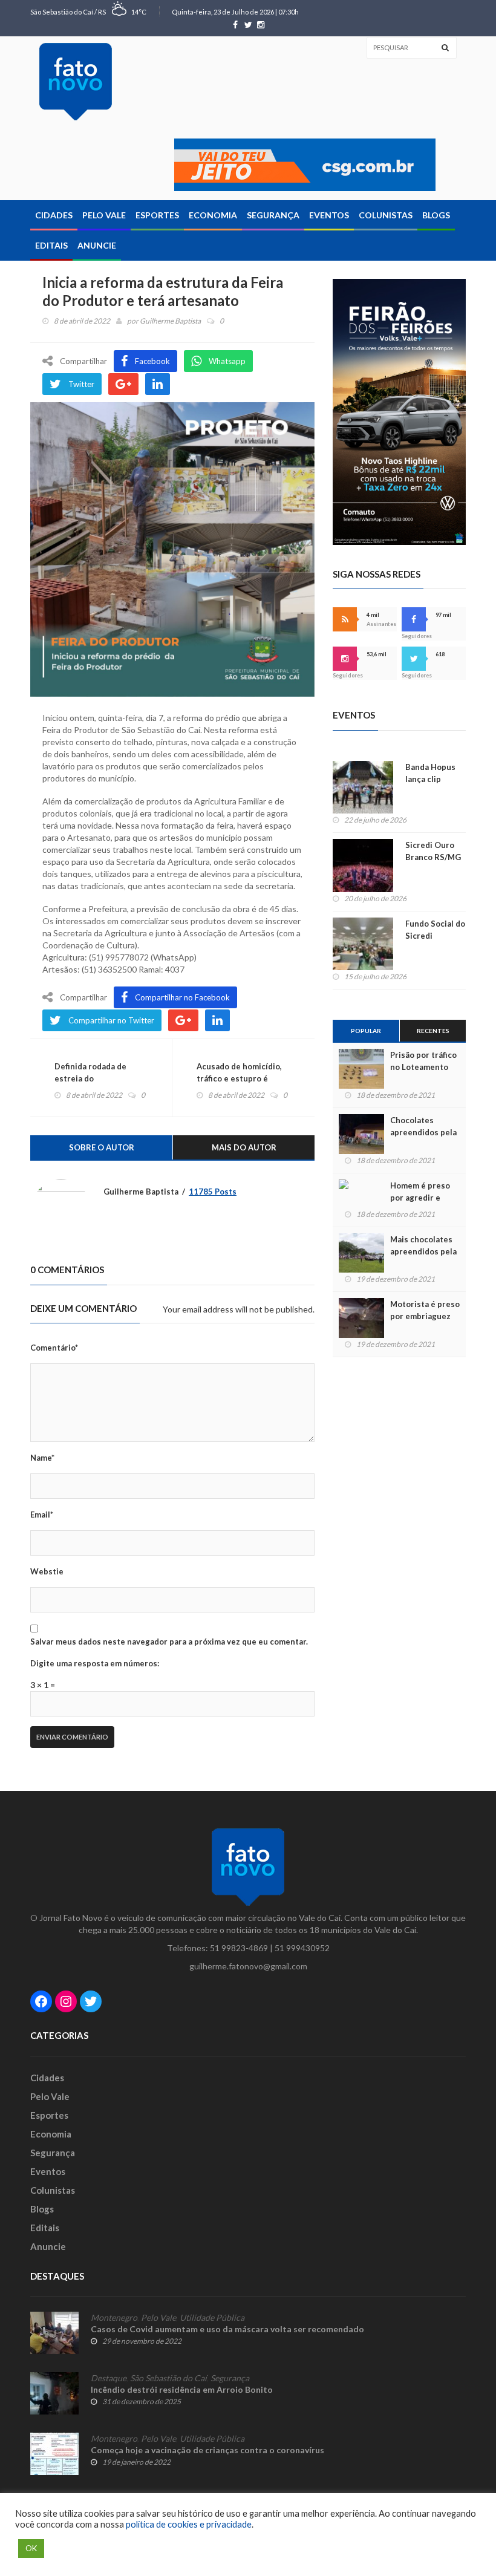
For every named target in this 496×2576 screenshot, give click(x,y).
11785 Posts (213, 1192)
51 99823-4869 (239, 1948)
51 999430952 (302, 1948)
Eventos (329, 215)
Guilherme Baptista (170, 321)
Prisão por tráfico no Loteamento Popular (423, 1067)
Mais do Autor (244, 1147)
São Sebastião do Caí (168, 2378)
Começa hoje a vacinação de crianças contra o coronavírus (207, 2450)
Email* (42, 1515)
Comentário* (54, 1348)
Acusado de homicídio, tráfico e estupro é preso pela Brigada (239, 1078)
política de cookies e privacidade (189, 2524)
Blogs (436, 215)
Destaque (109, 2378)
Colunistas (386, 215)
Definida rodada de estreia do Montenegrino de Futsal (101, 1078)
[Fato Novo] (76, 82)
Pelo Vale (104, 215)
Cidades (54, 215)
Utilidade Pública (212, 2318)
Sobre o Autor (102, 1147)
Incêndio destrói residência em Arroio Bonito (182, 2389)
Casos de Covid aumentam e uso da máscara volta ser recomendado (227, 2329)
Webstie (47, 1571)
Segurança (273, 215)
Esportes (157, 215)
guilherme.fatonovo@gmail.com (248, 1966)
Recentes (433, 1031)
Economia (213, 215)
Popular (366, 1031)
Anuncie (97, 245)
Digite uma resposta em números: (95, 1663)
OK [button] (31, 2548)
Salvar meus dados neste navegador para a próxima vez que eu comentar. (169, 1642)
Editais (51, 245)
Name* (42, 1458)
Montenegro (114, 2318)
